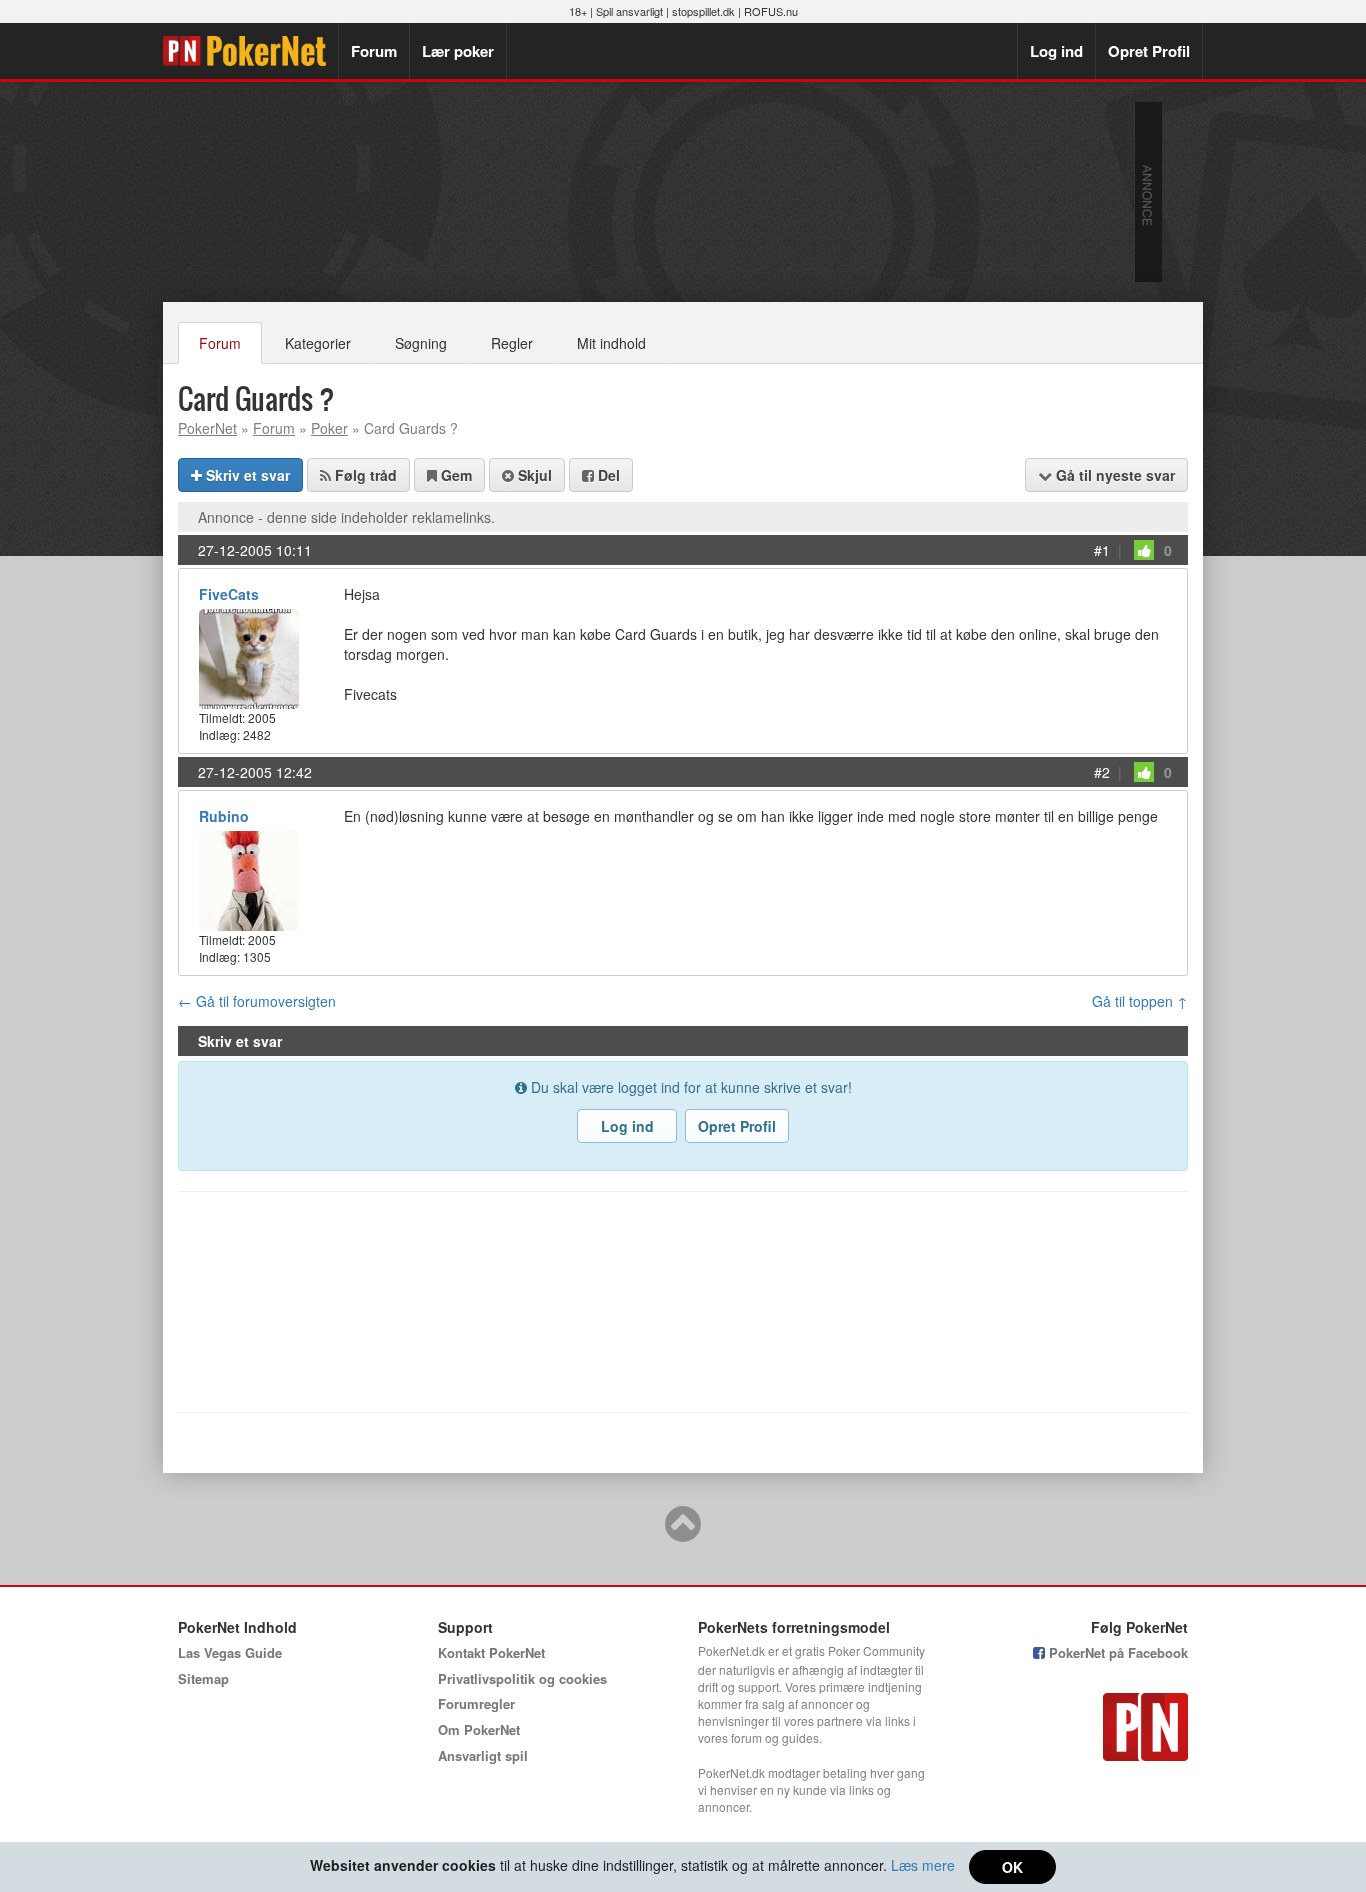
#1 (1102, 550)
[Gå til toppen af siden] (683, 1533)
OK (1012, 1867)
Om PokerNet (479, 1729)
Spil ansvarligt (629, 11)
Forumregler (476, 1703)
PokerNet (250, 51)
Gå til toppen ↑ (1140, 1001)
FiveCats (229, 594)
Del (607, 475)
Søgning (421, 343)
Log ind (1056, 51)
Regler (512, 343)
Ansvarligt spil (483, 1755)
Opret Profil (1149, 51)
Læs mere (923, 1865)
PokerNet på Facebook (1116, 1652)
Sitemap (203, 1678)
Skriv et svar (246, 475)
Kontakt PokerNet (491, 1652)
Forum (374, 51)
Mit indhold (611, 343)
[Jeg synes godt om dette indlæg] (1144, 550)
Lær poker (458, 51)
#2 (1102, 772)
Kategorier (318, 343)
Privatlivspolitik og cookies (522, 1678)
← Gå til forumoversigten (257, 1001)
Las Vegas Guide (230, 1652)
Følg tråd (364, 475)
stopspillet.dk (703, 11)
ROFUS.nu (771, 11)
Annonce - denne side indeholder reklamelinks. (346, 517)
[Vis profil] (249, 656)
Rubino (224, 816)
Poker (329, 428)
